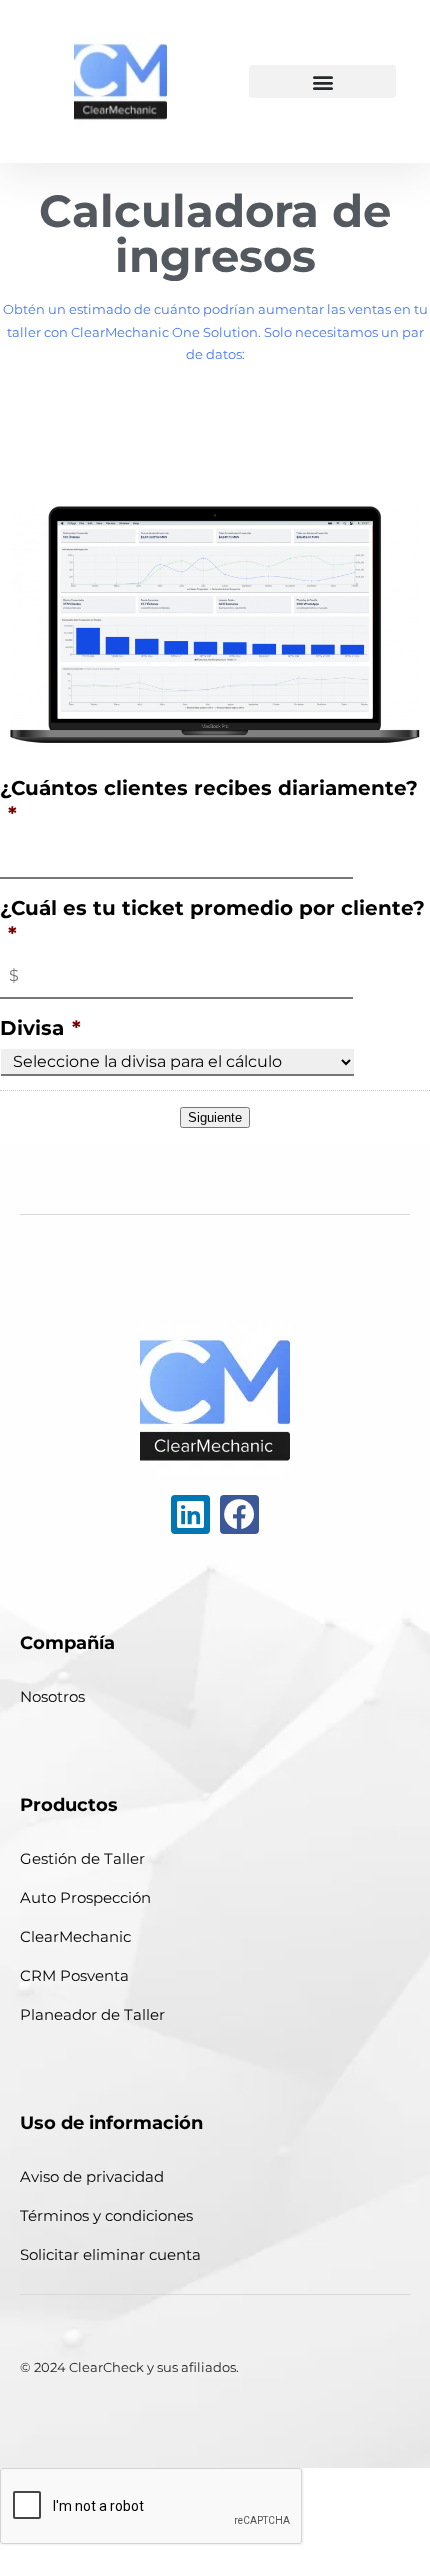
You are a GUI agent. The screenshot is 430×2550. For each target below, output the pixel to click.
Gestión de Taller (82, 1858)
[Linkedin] (190, 1514)
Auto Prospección (85, 1897)
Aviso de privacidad (92, 2176)
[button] (322, 81)
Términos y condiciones (106, 2215)
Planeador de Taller (92, 2014)
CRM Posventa (74, 1975)
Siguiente (215, 1117)
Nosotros (52, 1696)
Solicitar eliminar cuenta (110, 2254)
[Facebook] (239, 1514)
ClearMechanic (75, 1936)
